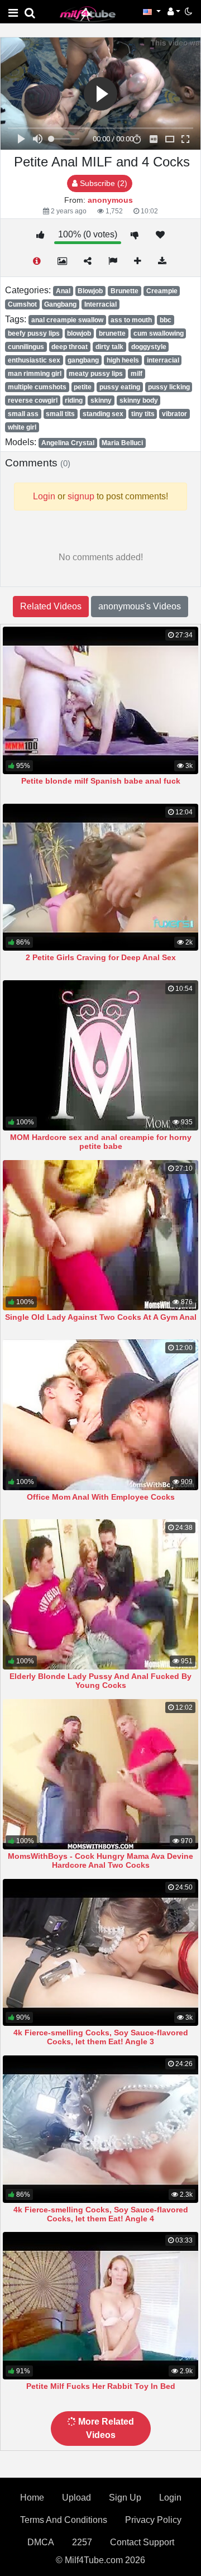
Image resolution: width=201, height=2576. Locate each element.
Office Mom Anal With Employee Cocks (101, 1497)
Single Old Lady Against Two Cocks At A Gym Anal (101, 1317)
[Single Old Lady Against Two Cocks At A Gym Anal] (100, 1235)
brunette (112, 333)
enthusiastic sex (34, 360)
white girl (22, 427)
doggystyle (149, 347)
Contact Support (142, 2542)
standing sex (103, 414)
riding (74, 400)
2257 (82, 2542)
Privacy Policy (153, 2520)
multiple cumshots (37, 387)
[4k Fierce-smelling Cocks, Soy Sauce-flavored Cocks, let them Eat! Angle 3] (100, 1953)
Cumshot (22, 304)
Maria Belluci (122, 443)
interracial (163, 360)
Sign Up (125, 2498)
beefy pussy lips (34, 333)
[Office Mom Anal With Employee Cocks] (100, 1415)
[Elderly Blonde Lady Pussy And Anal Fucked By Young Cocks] (100, 1594)
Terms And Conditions (64, 2520)
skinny (101, 400)
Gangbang (60, 304)
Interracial (100, 304)
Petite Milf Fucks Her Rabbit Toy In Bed (101, 2386)
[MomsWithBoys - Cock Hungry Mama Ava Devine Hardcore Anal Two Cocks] (100, 1774)
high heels (123, 360)
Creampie (162, 291)
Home (32, 2498)
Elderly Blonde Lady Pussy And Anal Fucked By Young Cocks (100, 1681)
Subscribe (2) (102, 183)
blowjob (79, 333)
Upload (76, 2498)
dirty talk (109, 347)
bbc (166, 320)
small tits (60, 414)
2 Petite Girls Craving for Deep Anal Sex (101, 957)
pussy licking (169, 387)
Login (170, 2498)
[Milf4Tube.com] (88, 14)
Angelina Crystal (68, 443)
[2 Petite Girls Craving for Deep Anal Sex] (100, 877)
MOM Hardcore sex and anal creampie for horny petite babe (101, 1142)
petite (83, 387)
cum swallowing (159, 333)
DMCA (41, 2542)
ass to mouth (131, 320)
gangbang (83, 360)
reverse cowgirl (33, 400)
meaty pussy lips (96, 374)
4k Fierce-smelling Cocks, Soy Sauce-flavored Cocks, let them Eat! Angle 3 (101, 2037)
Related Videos (51, 606)
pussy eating (120, 387)
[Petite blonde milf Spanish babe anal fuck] (100, 700)
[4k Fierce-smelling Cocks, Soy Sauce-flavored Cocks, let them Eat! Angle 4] (100, 2129)
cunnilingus (26, 347)
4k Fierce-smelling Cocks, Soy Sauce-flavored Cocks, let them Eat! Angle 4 (101, 2214)
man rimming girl (35, 374)
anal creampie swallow (67, 320)
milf (137, 374)
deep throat (70, 347)
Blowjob (90, 291)
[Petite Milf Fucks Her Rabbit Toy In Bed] (100, 2306)
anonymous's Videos (140, 606)
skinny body (139, 400)
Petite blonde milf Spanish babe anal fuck (101, 781)
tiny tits (143, 414)
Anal (63, 291)
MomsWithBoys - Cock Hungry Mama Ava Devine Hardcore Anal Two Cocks (100, 1861)
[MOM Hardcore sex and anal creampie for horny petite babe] (100, 1055)
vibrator (174, 414)
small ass (23, 414)
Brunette (125, 291)
